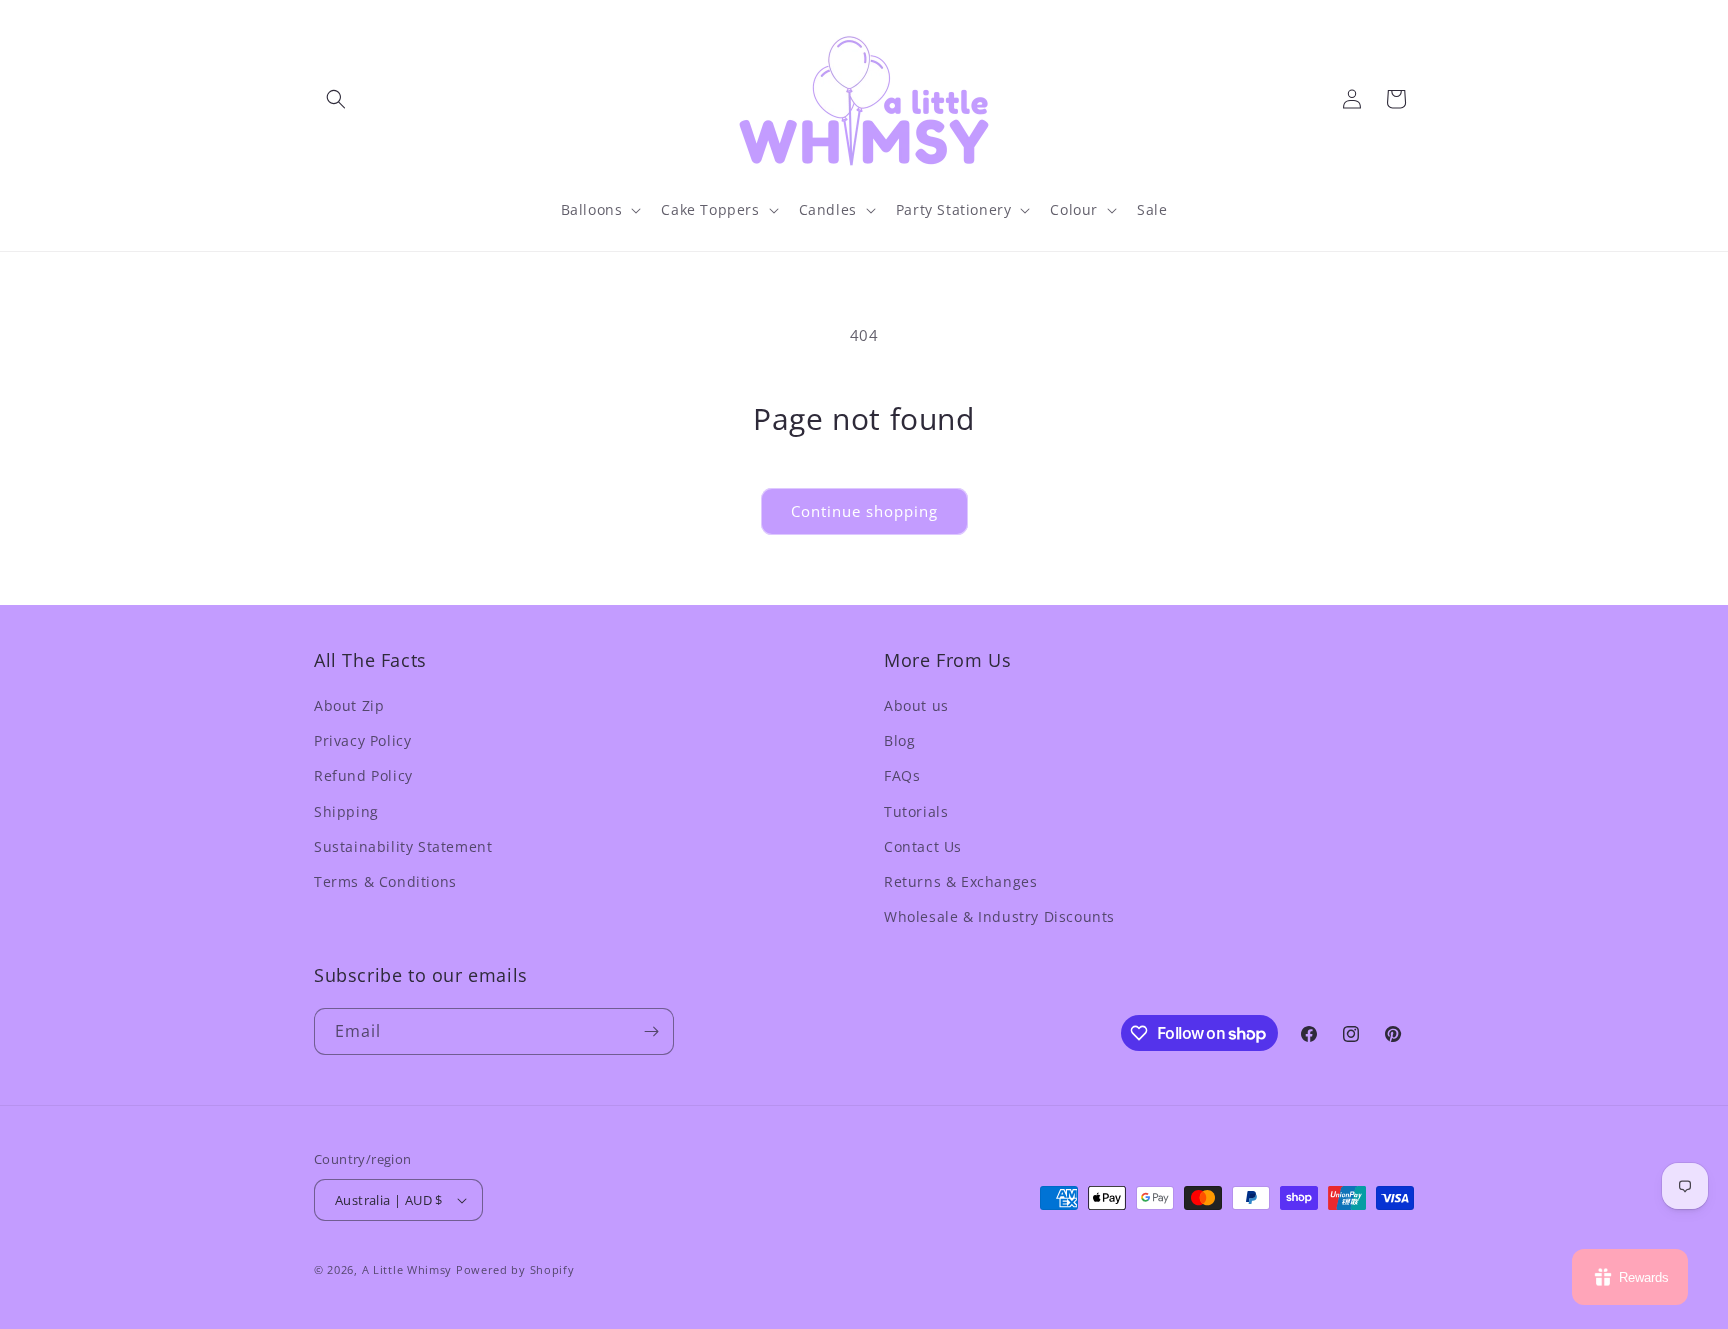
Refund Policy (363, 775)
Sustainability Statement (403, 846)
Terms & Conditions (385, 881)
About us (916, 705)
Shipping (346, 811)
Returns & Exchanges (960, 881)
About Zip (349, 705)
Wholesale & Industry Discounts (999, 916)
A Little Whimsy (407, 1269)
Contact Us (923, 846)
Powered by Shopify (515, 1269)
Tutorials (916, 811)
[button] (336, 99)
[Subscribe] (651, 1031)
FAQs (902, 775)
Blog (899, 740)
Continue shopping (864, 511)
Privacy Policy (362, 740)
